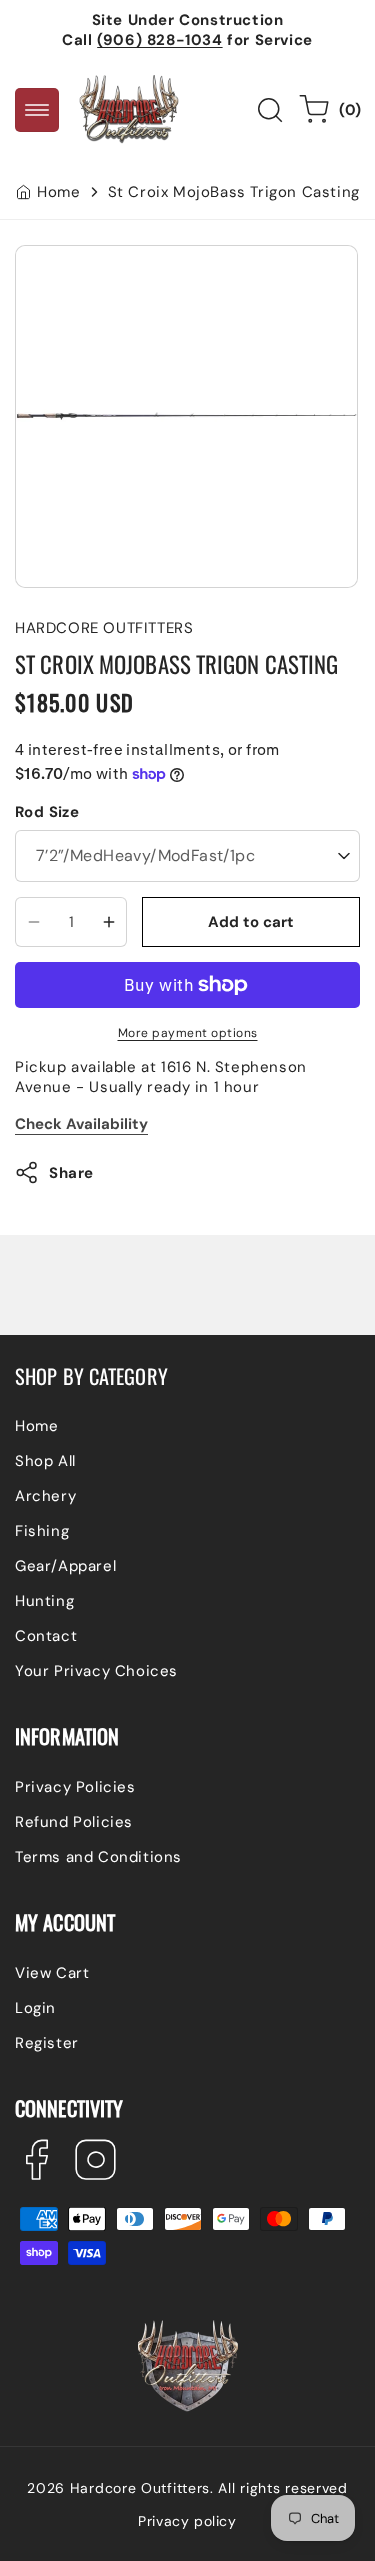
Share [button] (71, 1173)
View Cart (52, 1973)
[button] (37, 110)
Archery (45, 1496)
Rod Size (47, 812)
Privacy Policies (75, 1787)
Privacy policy (187, 2521)
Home (58, 192)
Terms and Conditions (98, 1857)
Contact (46, 1636)
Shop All (45, 1461)
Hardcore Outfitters (140, 2488)
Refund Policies (74, 1822)
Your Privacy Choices (96, 1671)
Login (35, 2008)
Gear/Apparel (65, 1566)
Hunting (44, 1601)
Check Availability (81, 1124)
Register (47, 2043)
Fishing (42, 1531)
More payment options (188, 1033)
